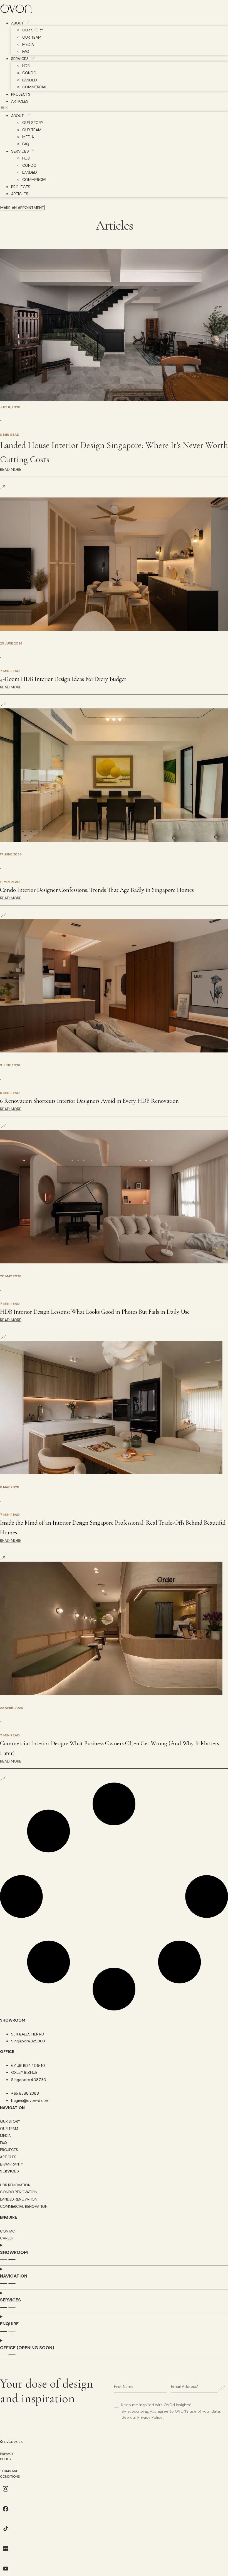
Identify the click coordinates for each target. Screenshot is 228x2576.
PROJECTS (21, 94)
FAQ (26, 51)
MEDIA (28, 44)
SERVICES (20, 59)
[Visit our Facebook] (6, 2513)
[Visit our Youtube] (6, 2573)
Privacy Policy (150, 2417)
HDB (26, 66)
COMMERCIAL (35, 87)
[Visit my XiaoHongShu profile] (6, 2553)
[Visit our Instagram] (6, 2493)
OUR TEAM (32, 37)
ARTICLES (20, 101)
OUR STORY (33, 30)
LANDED (30, 80)
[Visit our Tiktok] (6, 2533)
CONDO (29, 73)
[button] (114, 108)
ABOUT (18, 23)
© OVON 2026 (11, 2442)
